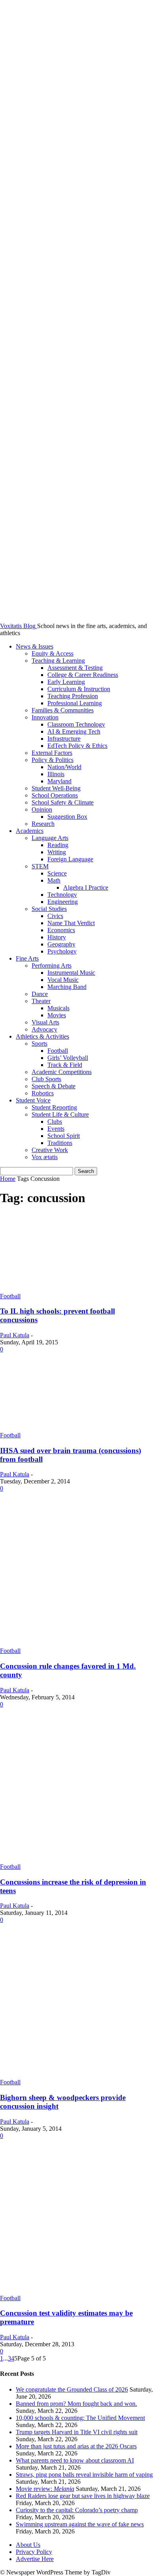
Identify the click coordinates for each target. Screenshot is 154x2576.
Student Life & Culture (60, 1114)
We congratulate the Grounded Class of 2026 (72, 2389)
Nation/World (64, 767)
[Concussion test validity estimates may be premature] (77, 2291)
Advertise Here (35, 2559)
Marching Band (67, 987)
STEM (40, 866)
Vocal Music (63, 980)
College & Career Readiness (83, 675)
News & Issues (35, 646)
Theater (41, 1001)
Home (8, 1179)
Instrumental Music (71, 973)
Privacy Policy (34, 2552)
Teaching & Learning (58, 661)
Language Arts (50, 838)
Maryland (59, 781)
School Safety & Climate (63, 802)
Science (57, 873)
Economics (61, 930)
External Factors (52, 753)
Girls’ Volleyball (68, 1058)
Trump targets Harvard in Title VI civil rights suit (77, 2432)
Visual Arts (45, 1022)
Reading (58, 845)
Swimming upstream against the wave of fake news (80, 2524)
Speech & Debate (54, 1086)
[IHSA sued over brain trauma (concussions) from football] (77, 1428)
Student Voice (33, 1100)
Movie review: (45, 2489)
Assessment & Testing (75, 668)
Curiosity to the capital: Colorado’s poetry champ (77, 2510)
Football (58, 1051)
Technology (62, 895)
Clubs (55, 1122)
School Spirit (64, 1136)
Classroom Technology (76, 724)
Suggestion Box (67, 817)
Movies (57, 1015)
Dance (40, 994)
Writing (57, 852)
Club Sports (46, 1079)
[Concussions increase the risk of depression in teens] (77, 1860)
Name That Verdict (71, 923)
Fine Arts (27, 958)
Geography (61, 944)
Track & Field (65, 1065)
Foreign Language (70, 859)
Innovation (45, 717)
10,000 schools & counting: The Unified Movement (80, 2418)
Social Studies (49, 909)
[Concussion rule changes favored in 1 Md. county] (77, 1644)
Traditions (60, 1143)
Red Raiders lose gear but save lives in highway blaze (83, 2496)
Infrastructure (64, 739)
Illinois (56, 774)
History (57, 937)
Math (54, 880)
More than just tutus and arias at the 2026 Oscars (76, 2446)
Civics (55, 916)
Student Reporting (54, 1107)
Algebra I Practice (86, 887)
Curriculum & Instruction (79, 689)
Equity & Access (53, 653)
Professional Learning (75, 703)
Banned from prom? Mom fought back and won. (76, 2404)
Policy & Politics (53, 760)
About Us (28, 2545)
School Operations (55, 795)
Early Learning (66, 682)
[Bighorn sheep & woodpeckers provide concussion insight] (77, 2075)
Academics (30, 831)
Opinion (42, 809)
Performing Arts (52, 966)
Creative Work (50, 1150)
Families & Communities (63, 710)
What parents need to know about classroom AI (75, 2460)
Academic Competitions (62, 1072)
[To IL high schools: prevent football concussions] (77, 1289)
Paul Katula (15, 1335)
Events (56, 1129)
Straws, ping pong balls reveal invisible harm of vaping (84, 2475)
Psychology (62, 951)
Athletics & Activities (42, 1036)
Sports (39, 1044)
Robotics (43, 1093)
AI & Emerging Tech (74, 731)
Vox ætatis (45, 1157)
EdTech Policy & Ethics (77, 746)
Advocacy (44, 1029)
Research (43, 824)
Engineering (63, 902)
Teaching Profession (73, 696)
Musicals (58, 1008)
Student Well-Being (56, 788)
